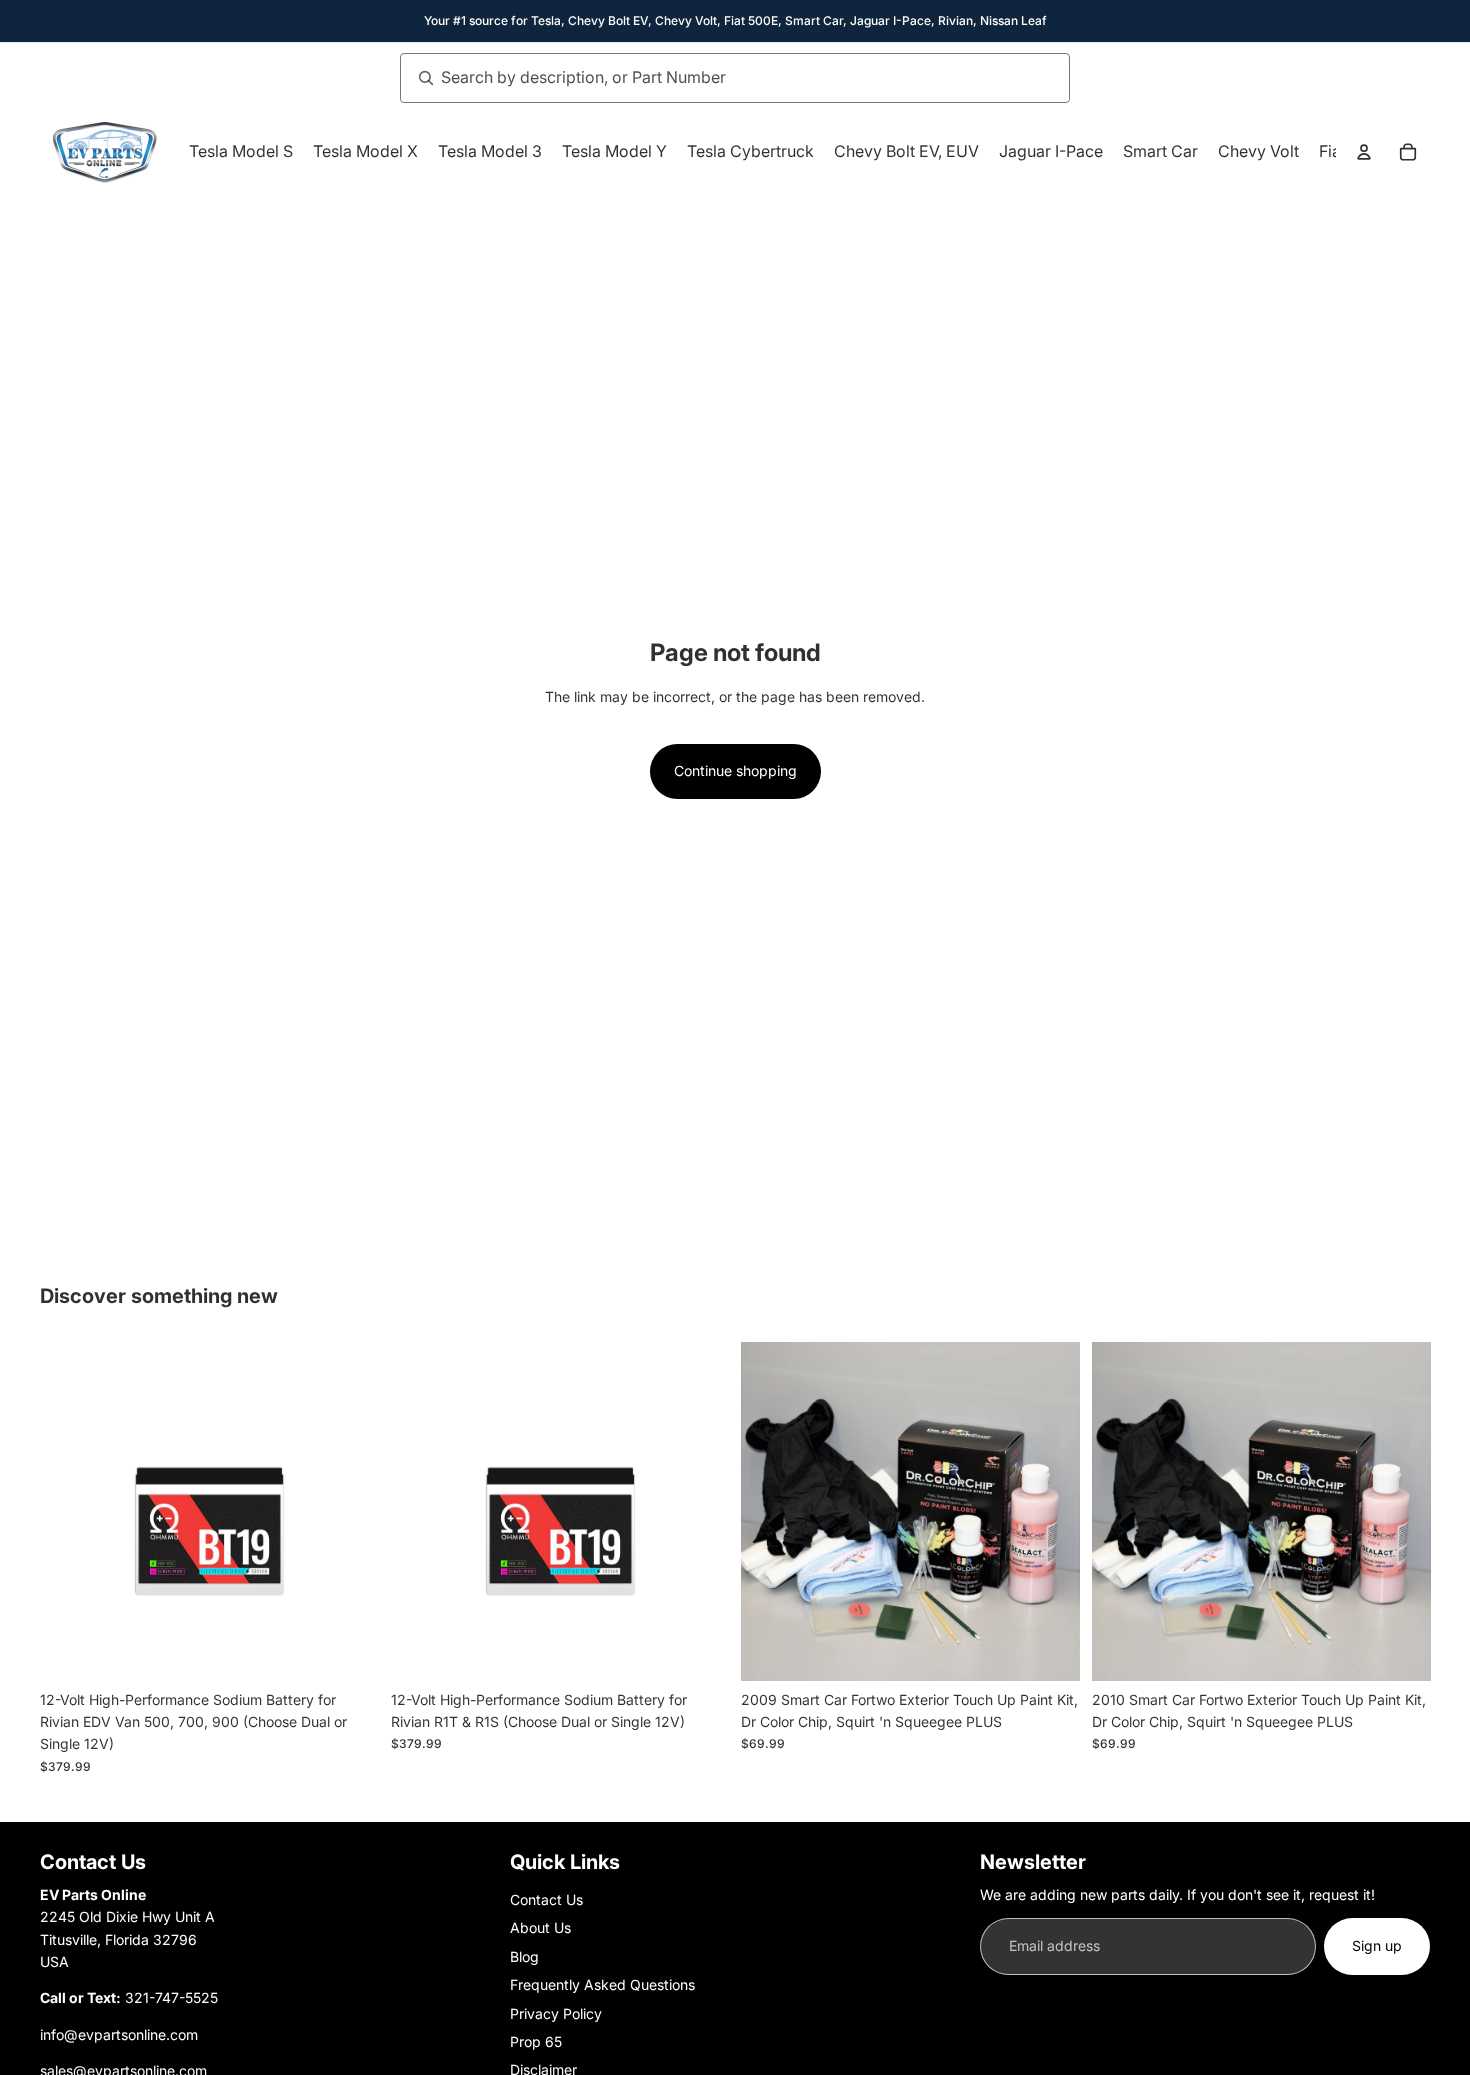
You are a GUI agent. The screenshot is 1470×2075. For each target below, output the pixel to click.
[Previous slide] (771, 1511)
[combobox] (713, 78)
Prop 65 (536, 2041)
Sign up (1377, 1945)
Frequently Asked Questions (602, 1984)
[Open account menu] (1364, 152)
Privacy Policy (556, 2013)
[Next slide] (1050, 1511)
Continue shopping (735, 770)
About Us (540, 1927)
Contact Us (546, 1899)
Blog (524, 1956)
